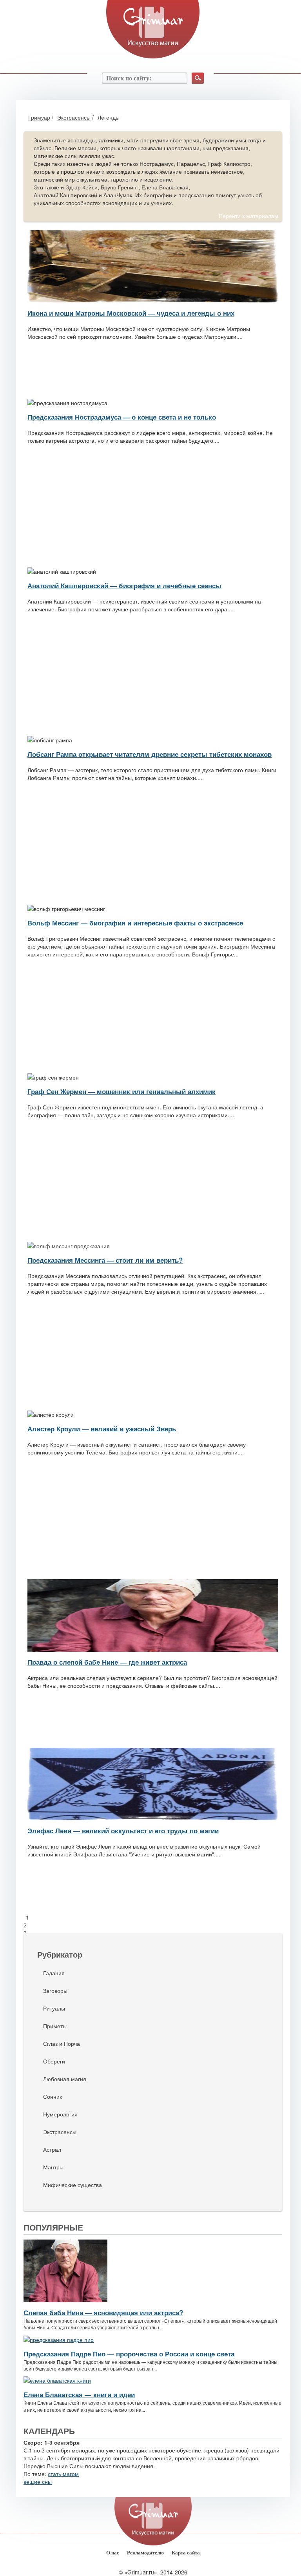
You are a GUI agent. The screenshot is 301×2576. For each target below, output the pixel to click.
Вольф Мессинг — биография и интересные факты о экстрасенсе (135, 923)
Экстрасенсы (74, 117)
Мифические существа (73, 2185)
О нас (113, 2553)
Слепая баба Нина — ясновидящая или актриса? (103, 2312)
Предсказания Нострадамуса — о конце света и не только (122, 417)
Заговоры (55, 1991)
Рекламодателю (145, 2553)
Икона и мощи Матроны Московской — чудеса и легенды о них (131, 313)
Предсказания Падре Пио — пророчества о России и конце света (129, 2354)
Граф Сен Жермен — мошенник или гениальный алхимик (121, 1091)
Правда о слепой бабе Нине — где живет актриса (107, 1662)
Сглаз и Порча (62, 2043)
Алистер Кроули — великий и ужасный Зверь (102, 1429)
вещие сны (38, 2481)
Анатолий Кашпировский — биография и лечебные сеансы (124, 585)
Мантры (53, 2167)
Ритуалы (54, 2008)
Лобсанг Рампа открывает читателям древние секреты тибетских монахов (150, 754)
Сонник (53, 2096)
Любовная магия (65, 2079)
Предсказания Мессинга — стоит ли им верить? (105, 1260)
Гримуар (39, 117)
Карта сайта (186, 2553)
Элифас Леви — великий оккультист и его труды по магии (123, 1831)
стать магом (63, 2474)
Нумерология (60, 2114)
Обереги (54, 2061)
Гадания (54, 1973)
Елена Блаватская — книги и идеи (79, 2394)
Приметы (55, 2026)
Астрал (52, 2149)
